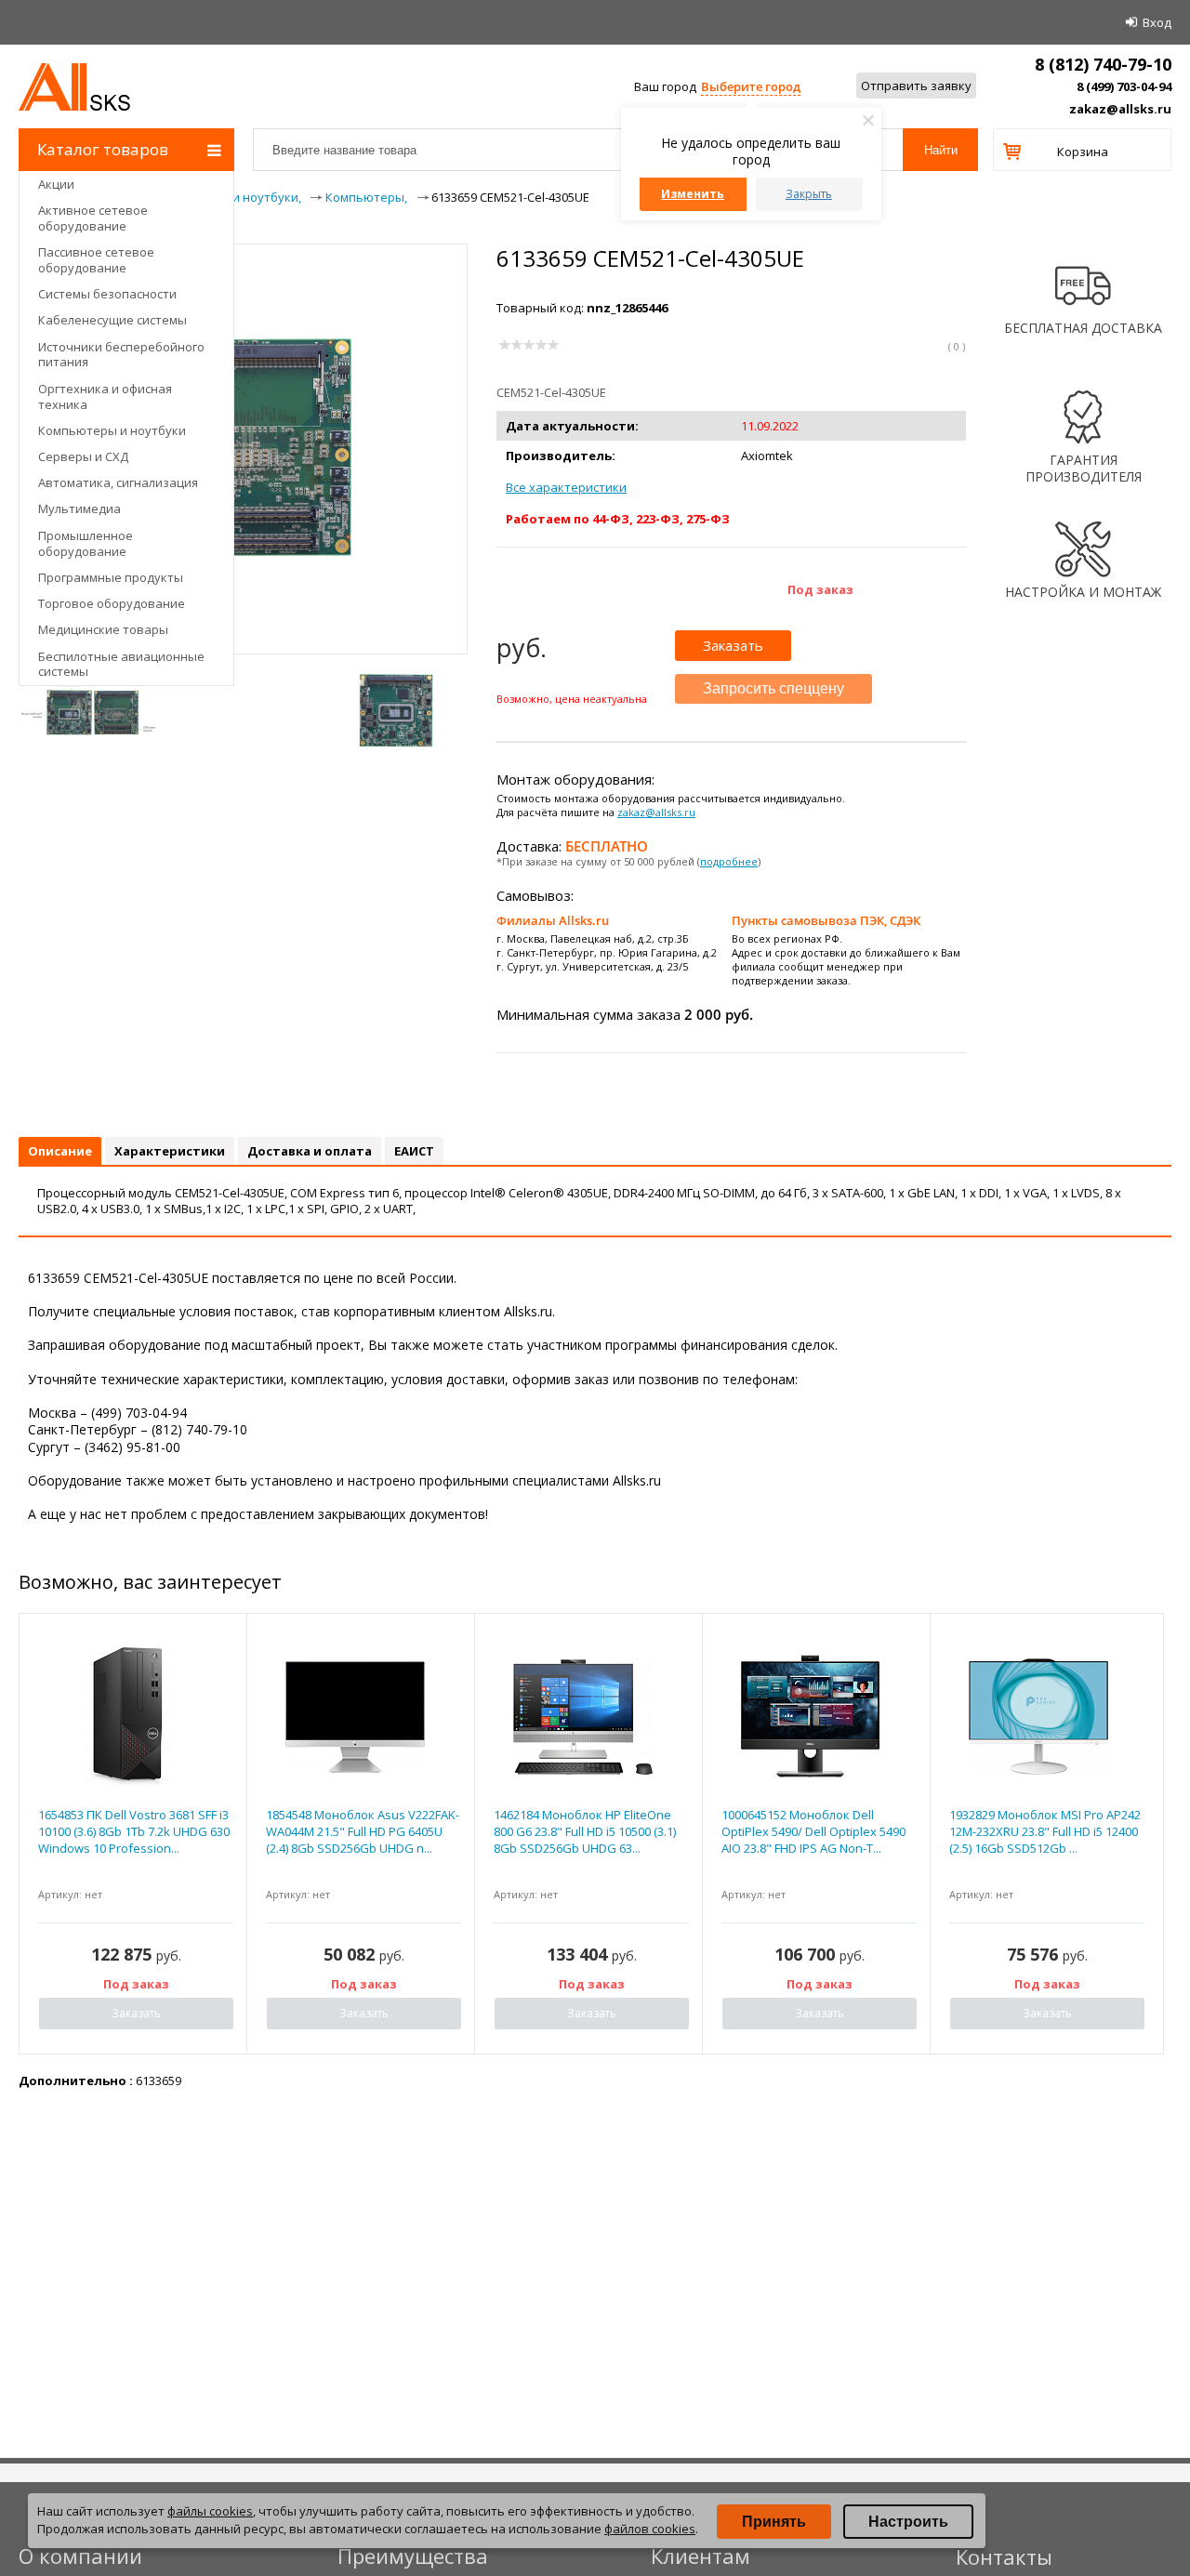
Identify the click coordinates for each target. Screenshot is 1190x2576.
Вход (1157, 22)
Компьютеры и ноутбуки (112, 430)
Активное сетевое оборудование (93, 218)
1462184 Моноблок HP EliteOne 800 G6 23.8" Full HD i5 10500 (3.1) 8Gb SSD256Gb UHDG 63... (585, 1831)
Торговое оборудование (112, 603)
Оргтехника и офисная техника (105, 396)
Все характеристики (566, 487)
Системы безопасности (107, 294)
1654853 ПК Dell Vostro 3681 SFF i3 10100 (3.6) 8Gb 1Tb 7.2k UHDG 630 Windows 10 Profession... (134, 1831)
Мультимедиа (79, 509)
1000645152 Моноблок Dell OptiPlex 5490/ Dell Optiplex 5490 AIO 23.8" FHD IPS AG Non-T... (813, 1831)
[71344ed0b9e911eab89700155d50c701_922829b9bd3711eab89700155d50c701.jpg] (89, 710)
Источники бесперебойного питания (121, 355)
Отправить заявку (916, 86)
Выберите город (751, 86)
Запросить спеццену (773, 688)
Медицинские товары (103, 629)
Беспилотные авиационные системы (121, 664)
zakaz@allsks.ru (1120, 109)
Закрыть (809, 194)
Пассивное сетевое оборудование (96, 260)
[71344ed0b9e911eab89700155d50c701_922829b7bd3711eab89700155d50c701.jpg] (396, 710)
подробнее (729, 861)
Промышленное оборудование (86, 543)
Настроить (908, 2522)
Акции (56, 184)
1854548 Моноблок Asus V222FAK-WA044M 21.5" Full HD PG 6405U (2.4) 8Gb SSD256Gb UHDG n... (363, 1831)
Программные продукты (111, 577)
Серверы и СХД (83, 456)
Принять (774, 2522)
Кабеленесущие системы (112, 320)
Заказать (733, 645)
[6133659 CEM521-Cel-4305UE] (244, 582)
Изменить (693, 194)
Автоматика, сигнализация (118, 482)
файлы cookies (210, 2511)
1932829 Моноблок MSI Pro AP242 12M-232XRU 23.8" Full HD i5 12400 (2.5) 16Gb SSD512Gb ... (1045, 1831)
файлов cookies (650, 2529)
